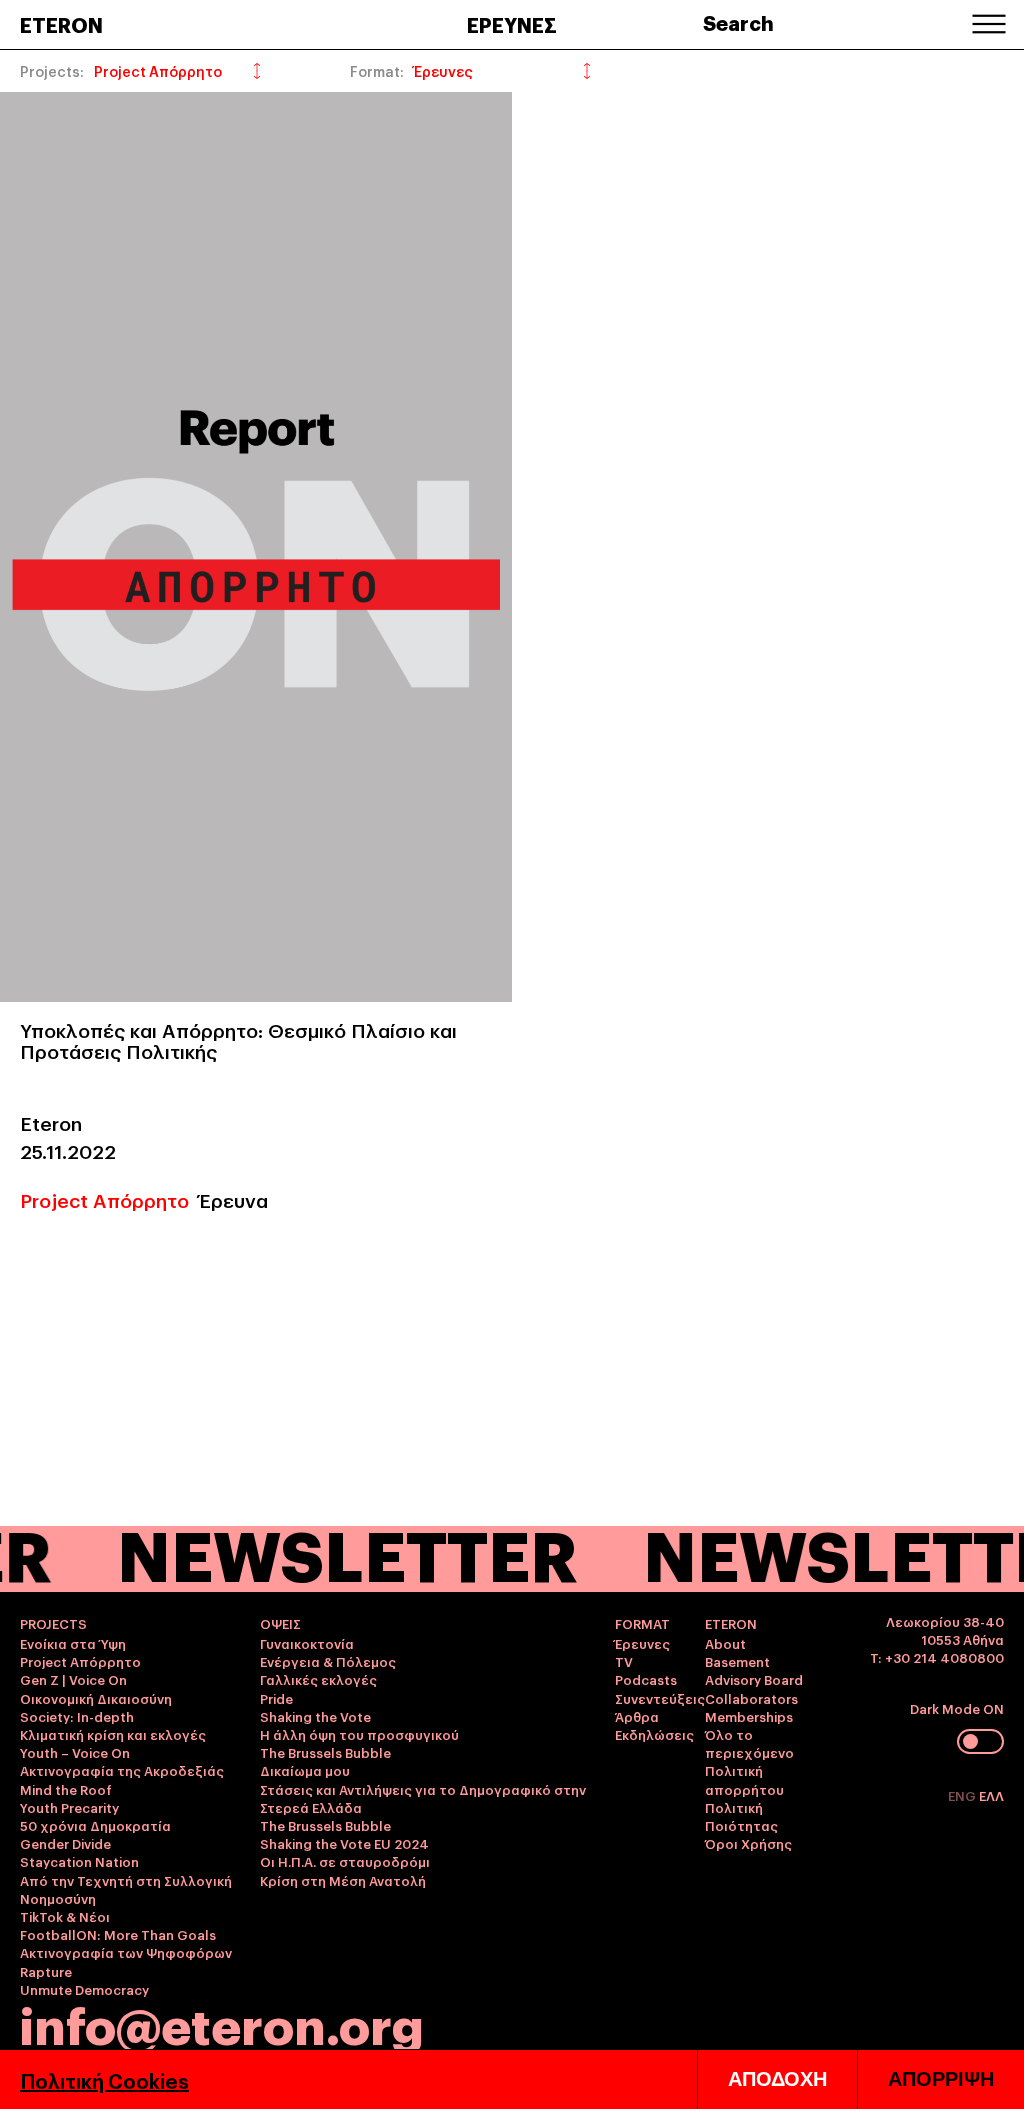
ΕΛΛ (991, 1795)
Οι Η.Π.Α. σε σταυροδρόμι (345, 1861)
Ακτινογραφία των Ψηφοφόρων (126, 1952)
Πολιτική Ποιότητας (741, 1816)
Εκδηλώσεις (654, 1734)
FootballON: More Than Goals (118, 1934)
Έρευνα (233, 1199)
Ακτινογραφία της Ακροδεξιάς (122, 1770)
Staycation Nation (79, 1861)
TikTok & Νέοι (65, 1916)
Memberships (749, 1716)
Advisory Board (754, 1679)
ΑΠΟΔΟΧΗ (777, 2079)
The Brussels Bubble (325, 1752)
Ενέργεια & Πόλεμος (328, 1661)
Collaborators (751, 1698)
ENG (963, 1795)
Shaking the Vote (315, 1716)
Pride (276, 1698)
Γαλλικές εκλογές (318, 1679)
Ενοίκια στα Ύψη (73, 1643)
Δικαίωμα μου (305, 1770)
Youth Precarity (69, 1807)
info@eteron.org (222, 2023)
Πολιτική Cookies (104, 2080)
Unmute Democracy (84, 1989)
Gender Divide (65, 1843)
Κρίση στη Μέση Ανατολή (343, 1880)
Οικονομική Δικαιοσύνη (96, 1698)
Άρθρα (637, 1716)
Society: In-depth (77, 1716)
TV (624, 1661)
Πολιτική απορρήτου (744, 1779)
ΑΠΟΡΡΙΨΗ (941, 2079)
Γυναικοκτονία (307, 1643)
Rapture (46, 1971)
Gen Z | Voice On (73, 1679)
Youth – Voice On (75, 1752)
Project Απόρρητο (104, 1199)
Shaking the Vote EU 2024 (344, 1843)
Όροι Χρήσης (748, 1843)
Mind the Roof (66, 1789)
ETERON (61, 24)
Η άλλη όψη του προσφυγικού (359, 1734)
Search (738, 22)
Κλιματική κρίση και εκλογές (113, 1734)
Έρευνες (642, 1643)
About (725, 1643)
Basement (737, 1661)
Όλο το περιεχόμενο (749, 1743)
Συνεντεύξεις (660, 1698)
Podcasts (646, 1679)
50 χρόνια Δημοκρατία (95, 1825)
